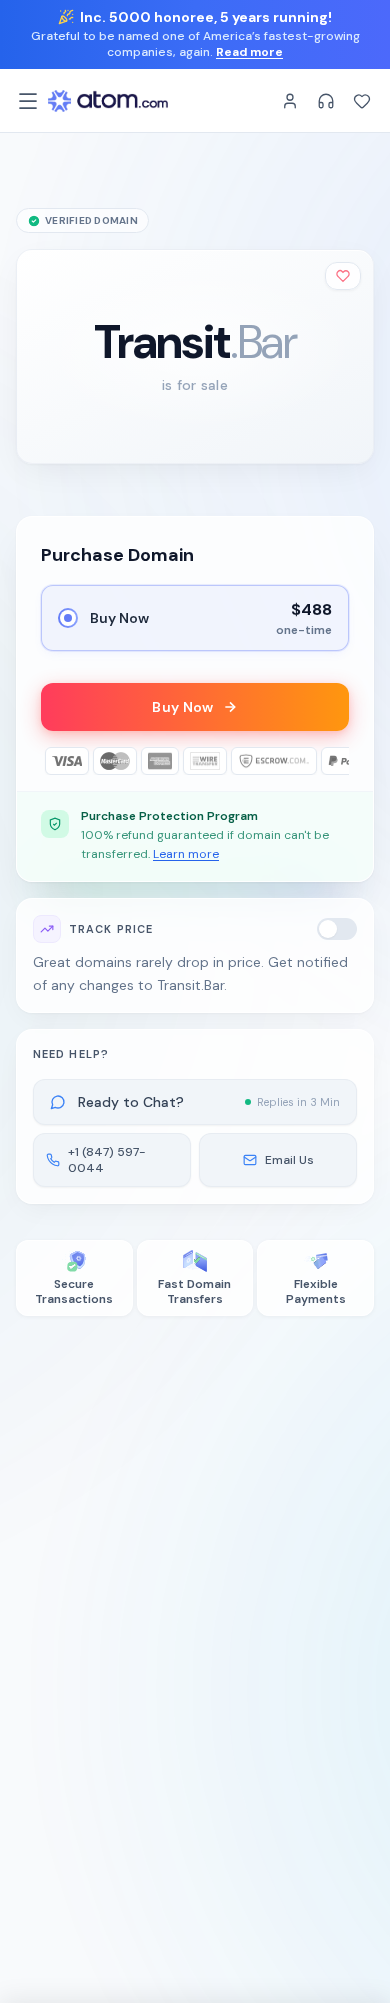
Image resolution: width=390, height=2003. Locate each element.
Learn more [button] (186, 854)
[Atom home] (108, 101)
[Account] (290, 101)
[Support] (326, 101)
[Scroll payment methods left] (55, 761)
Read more (249, 52)
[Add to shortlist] (343, 276)
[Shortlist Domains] (362, 101)
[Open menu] (28, 101)
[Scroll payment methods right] (335, 761)
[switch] (337, 929)
